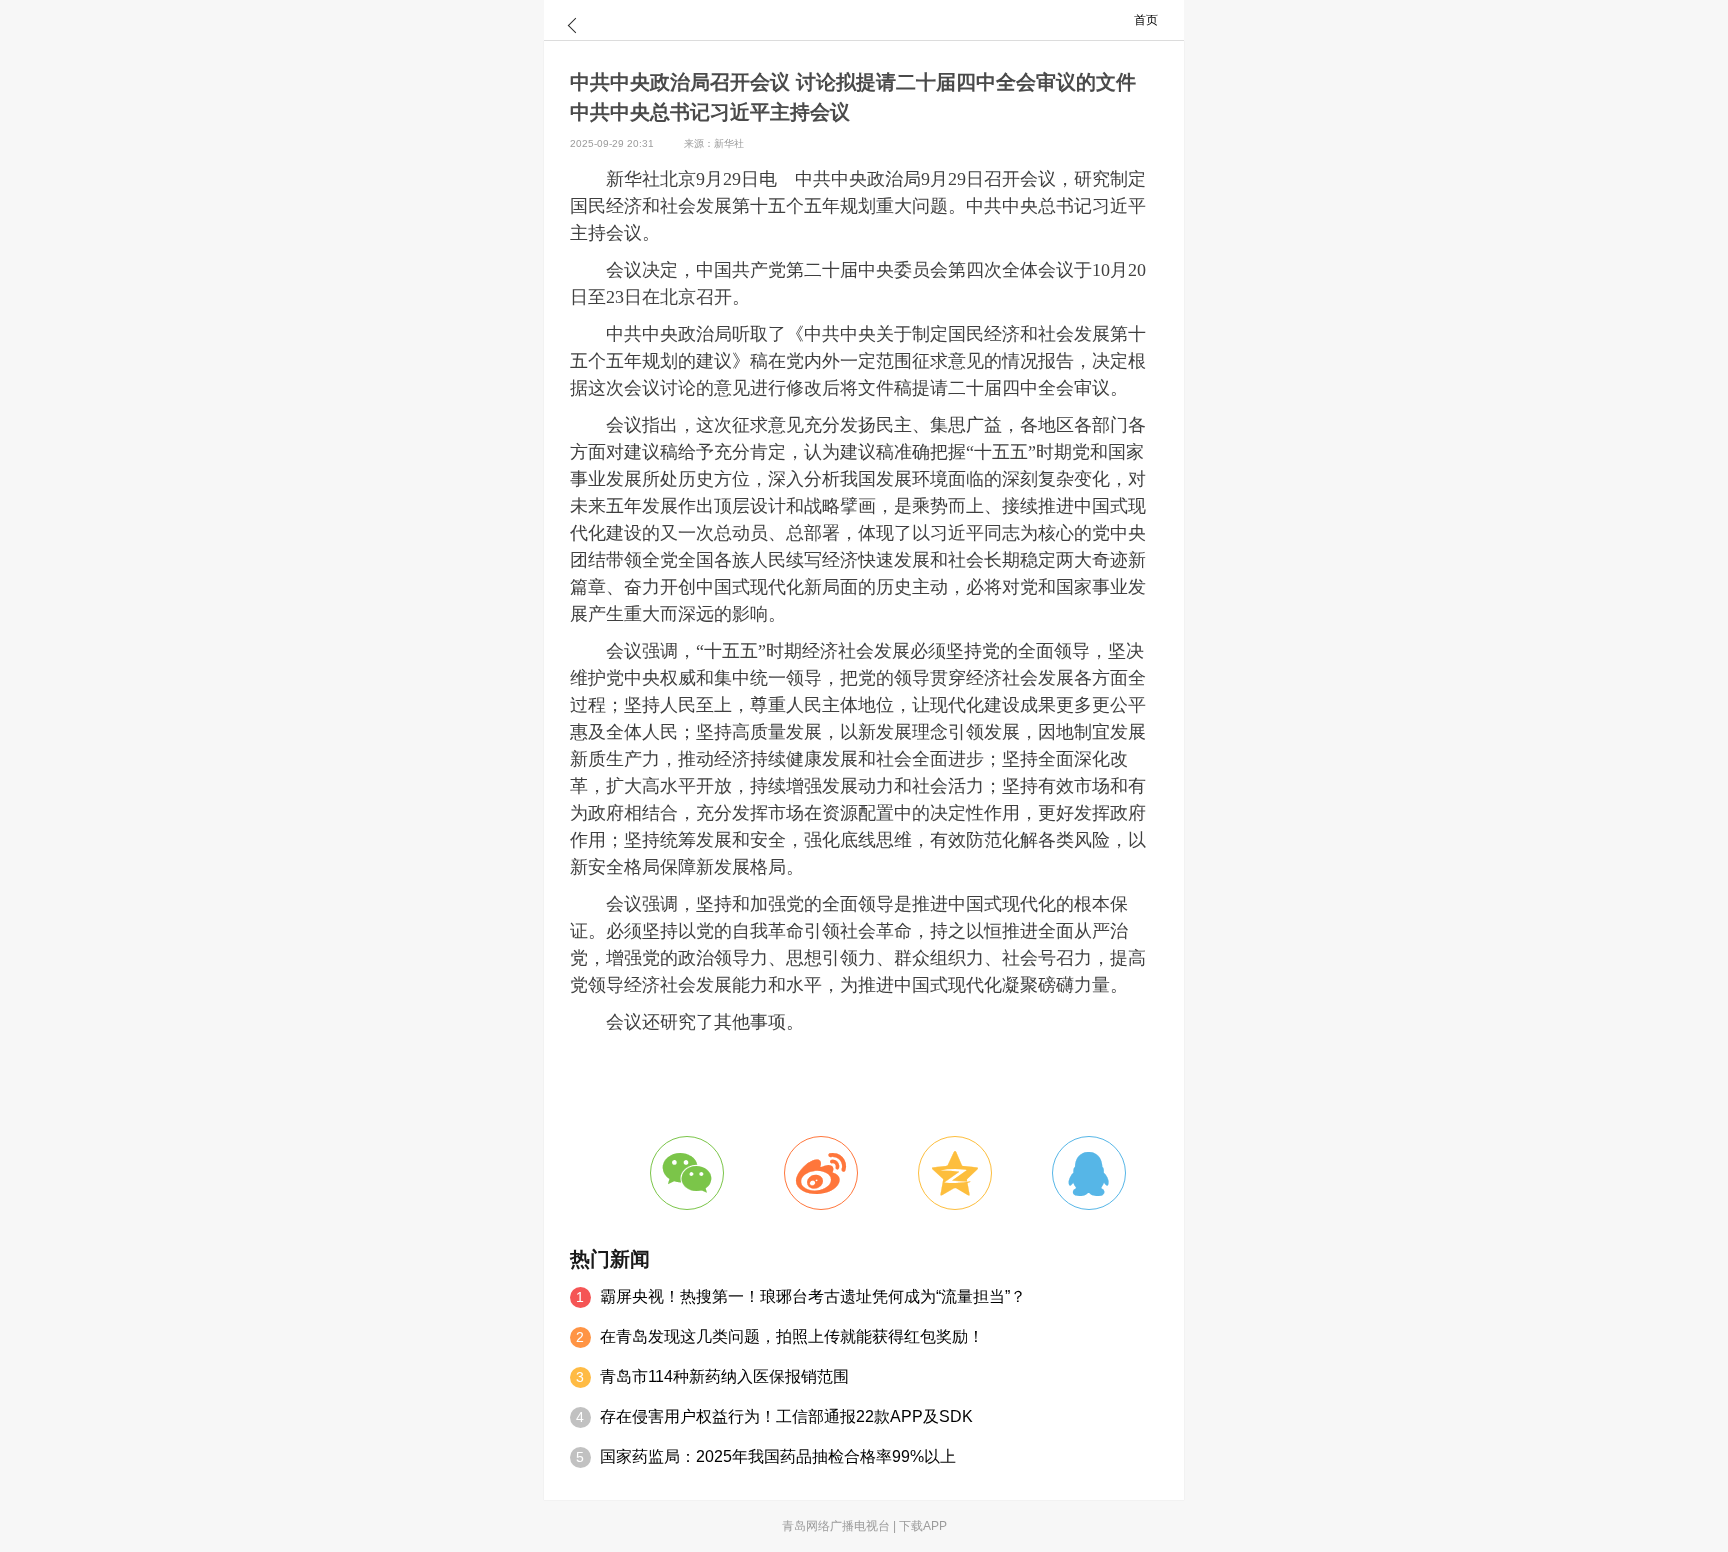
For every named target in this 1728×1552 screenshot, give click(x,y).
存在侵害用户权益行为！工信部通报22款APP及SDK (786, 1416)
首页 (1146, 20)
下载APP (923, 1526)
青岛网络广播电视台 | (840, 1526)
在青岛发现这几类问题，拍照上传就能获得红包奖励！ (792, 1336)
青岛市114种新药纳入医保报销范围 (724, 1376)
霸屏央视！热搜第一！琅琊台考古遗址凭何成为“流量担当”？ (813, 1296)
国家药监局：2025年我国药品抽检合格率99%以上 (778, 1456)
